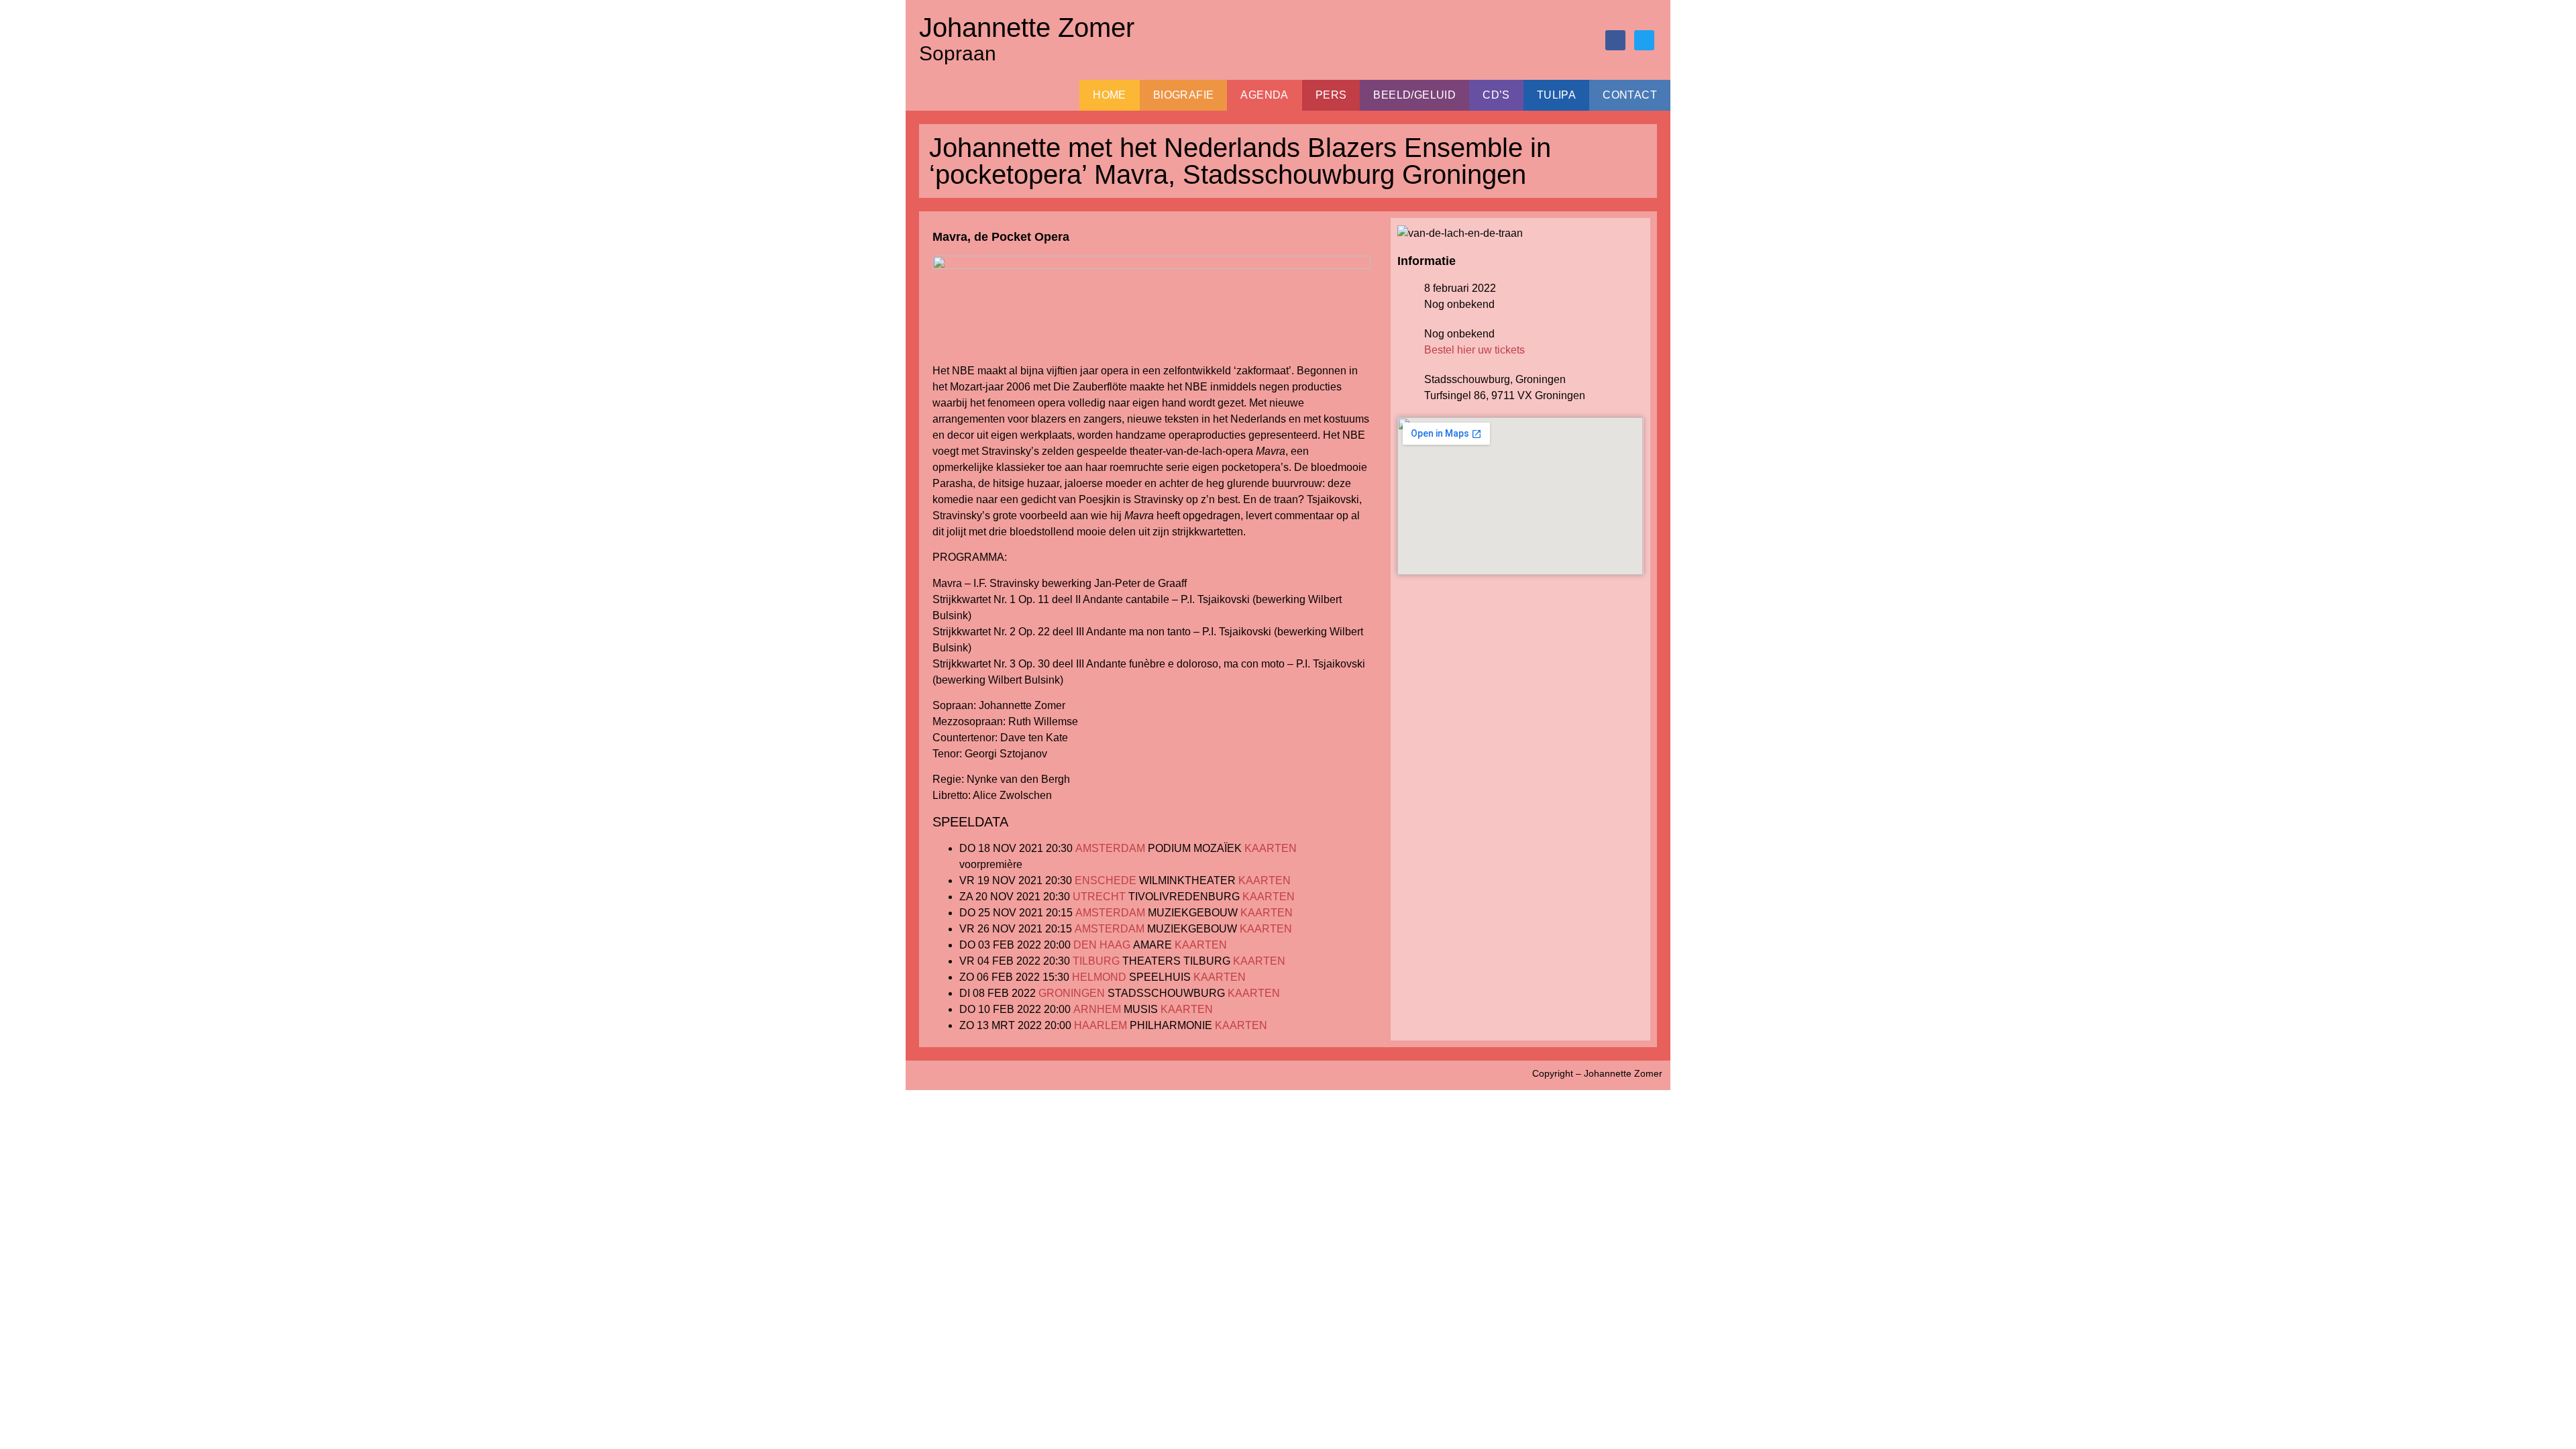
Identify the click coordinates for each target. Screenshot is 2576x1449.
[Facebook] (1615, 40)
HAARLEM (1101, 1025)
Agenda (1264, 95)
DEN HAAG (1102, 945)
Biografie (1184, 95)
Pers (1331, 95)
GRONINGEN (1072, 993)
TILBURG (1096, 961)
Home (1110, 95)
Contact (1630, 95)
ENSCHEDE (1106, 880)
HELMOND (1099, 977)
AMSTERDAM (1110, 848)
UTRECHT (1099, 897)
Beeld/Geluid (1414, 95)
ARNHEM (1097, 1009)
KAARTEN (1271, 848)
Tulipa (1556, 95)
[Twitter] (1644, 40)
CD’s (1496, 95)
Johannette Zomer (1027, 28)
